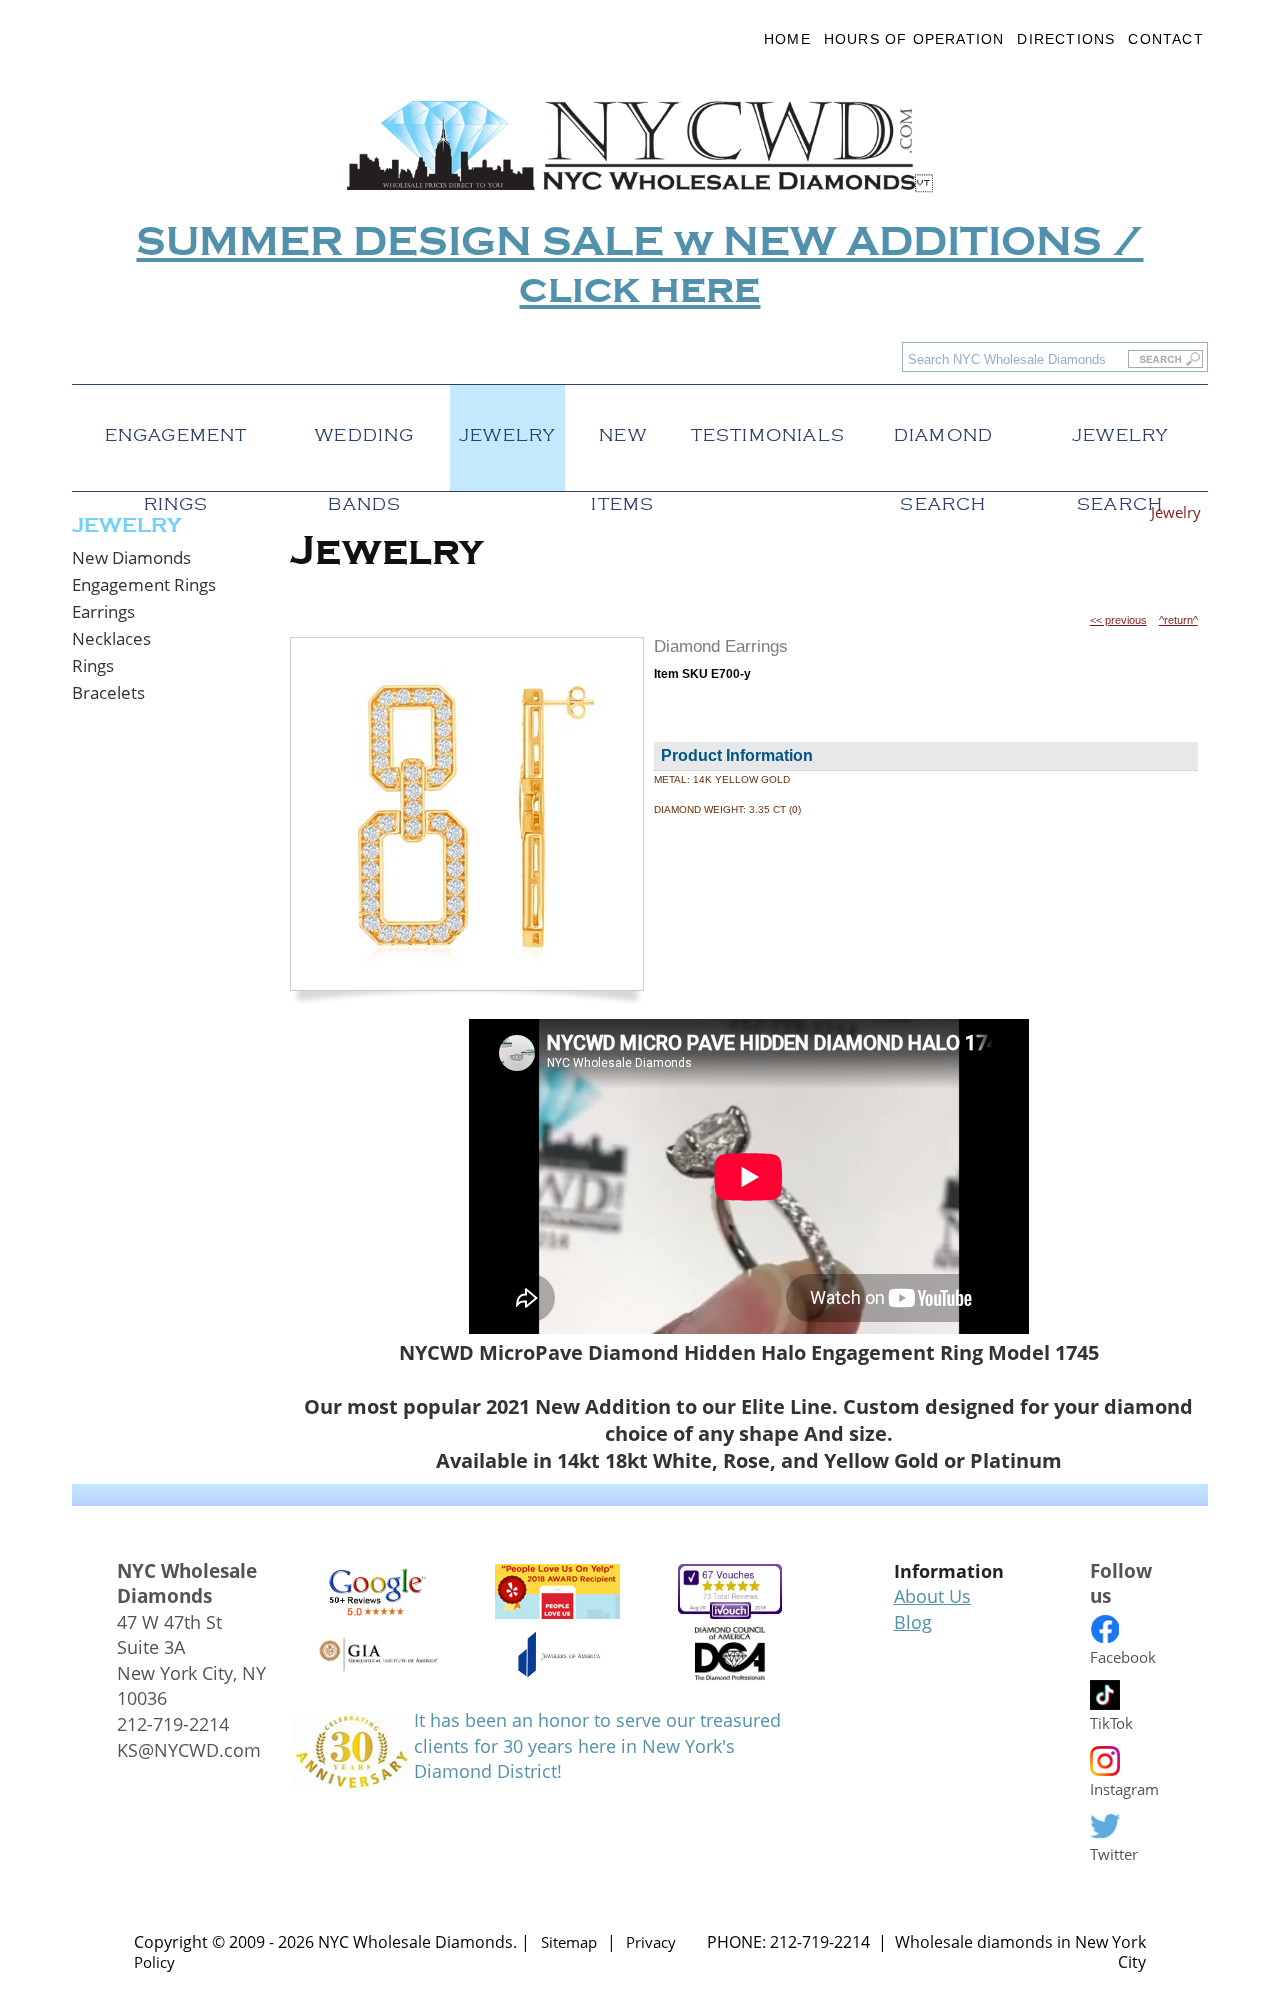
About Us (932, 1596)
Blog (913, 1622)
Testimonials (768, 429)
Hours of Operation (914, 39)
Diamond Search (943, 429)
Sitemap (569, 1942)
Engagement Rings (176, 429)
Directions (1066, 39)
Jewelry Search (1120, 429)
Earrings (103, 611)
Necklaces (111, 638)
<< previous (1118, 620)
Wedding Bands (364, 429)
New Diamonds (131, 557)
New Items (622, 429)
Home (787, 39)
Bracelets (108, 692)
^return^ (1178, 620)
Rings (93, 665)
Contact (1165, 39)
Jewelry (507, 429)
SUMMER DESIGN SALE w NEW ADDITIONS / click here (639, 266)
